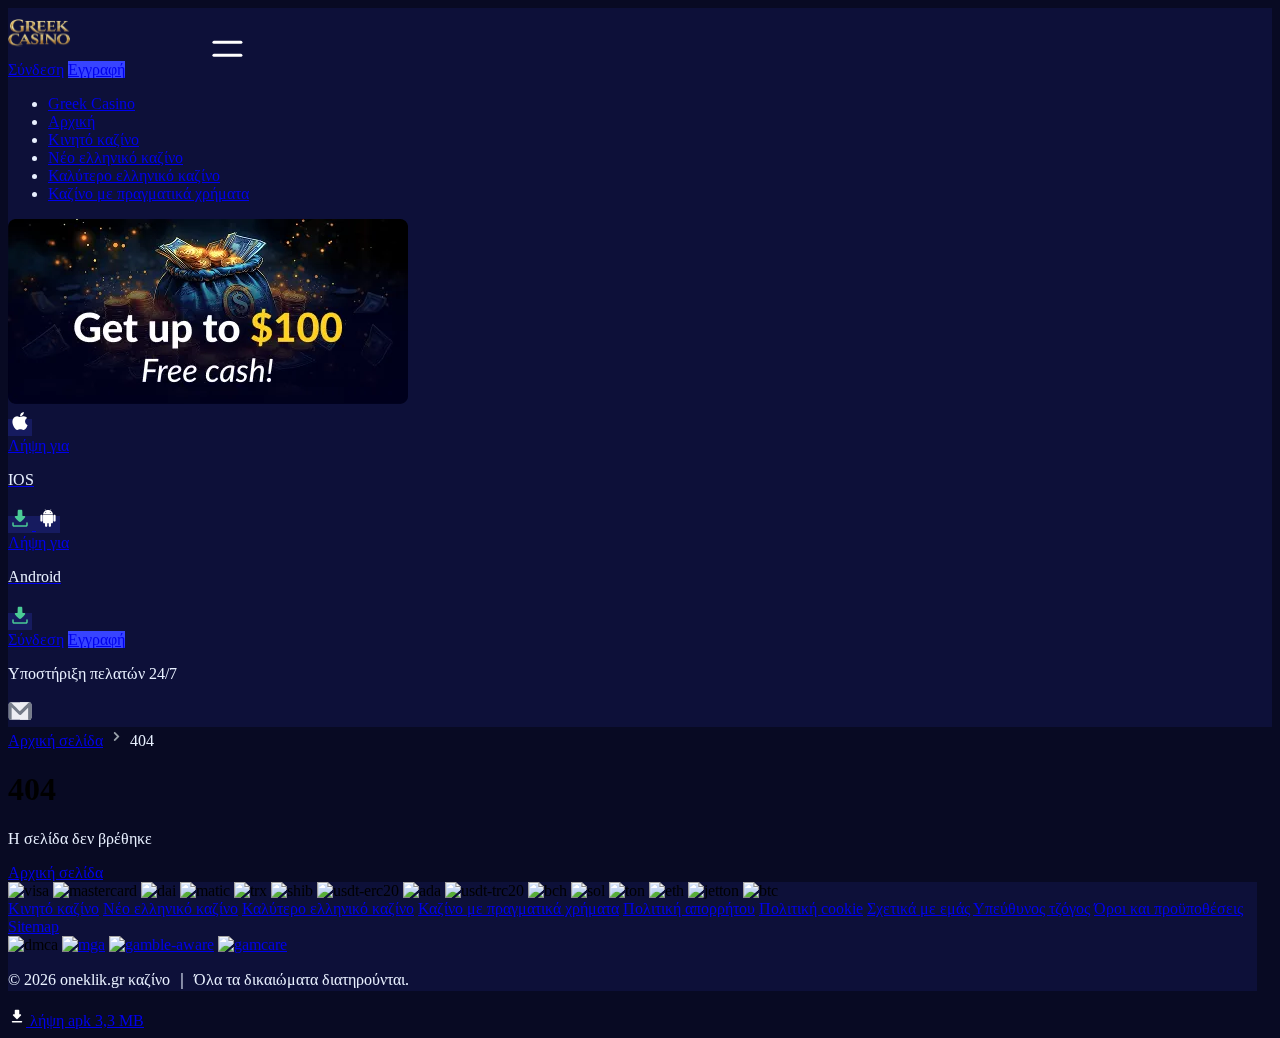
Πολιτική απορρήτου (689, 908)
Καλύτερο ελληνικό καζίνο (134, 175)
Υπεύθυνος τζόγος (1031, 908)
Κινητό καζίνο (93, 139)
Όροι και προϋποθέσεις (1168, 908)
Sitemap (33, 926)
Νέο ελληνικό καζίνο (115, 157)
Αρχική (71, 121)
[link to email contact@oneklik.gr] (20, 717)
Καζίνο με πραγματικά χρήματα (148, 193)
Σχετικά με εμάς (918, 908)
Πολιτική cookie (811, 908)
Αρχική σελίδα (55, 740)
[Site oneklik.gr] (108, 51)
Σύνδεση (36, 69)
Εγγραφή (96, 69)
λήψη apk (85, 1020)
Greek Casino (91, 103)
